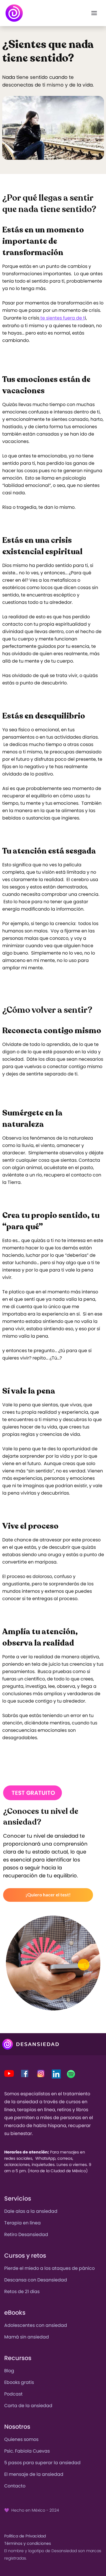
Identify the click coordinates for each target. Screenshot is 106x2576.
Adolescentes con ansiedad (36, 2325)
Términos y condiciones (28, 2543)
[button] (94, 13)
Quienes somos (21, 2439)
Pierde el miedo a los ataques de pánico (49, 2268)
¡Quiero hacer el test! (48, 1895)
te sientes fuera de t (62, 318)
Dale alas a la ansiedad (31, 2211)
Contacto (15, 2486)
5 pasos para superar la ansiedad (42, 2463)
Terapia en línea (22, 2223)
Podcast (13, 2394)
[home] (14, 13)
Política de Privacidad (25, 2536)
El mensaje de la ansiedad (34, 2474)
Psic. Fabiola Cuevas (27, 2451)
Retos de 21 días (22, 2292)
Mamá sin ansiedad (27, 2337)
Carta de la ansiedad (28, 2406)
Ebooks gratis (19, 2382)
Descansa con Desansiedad (36, 2280)
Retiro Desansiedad (26, 2234)
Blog (9, 2371)
